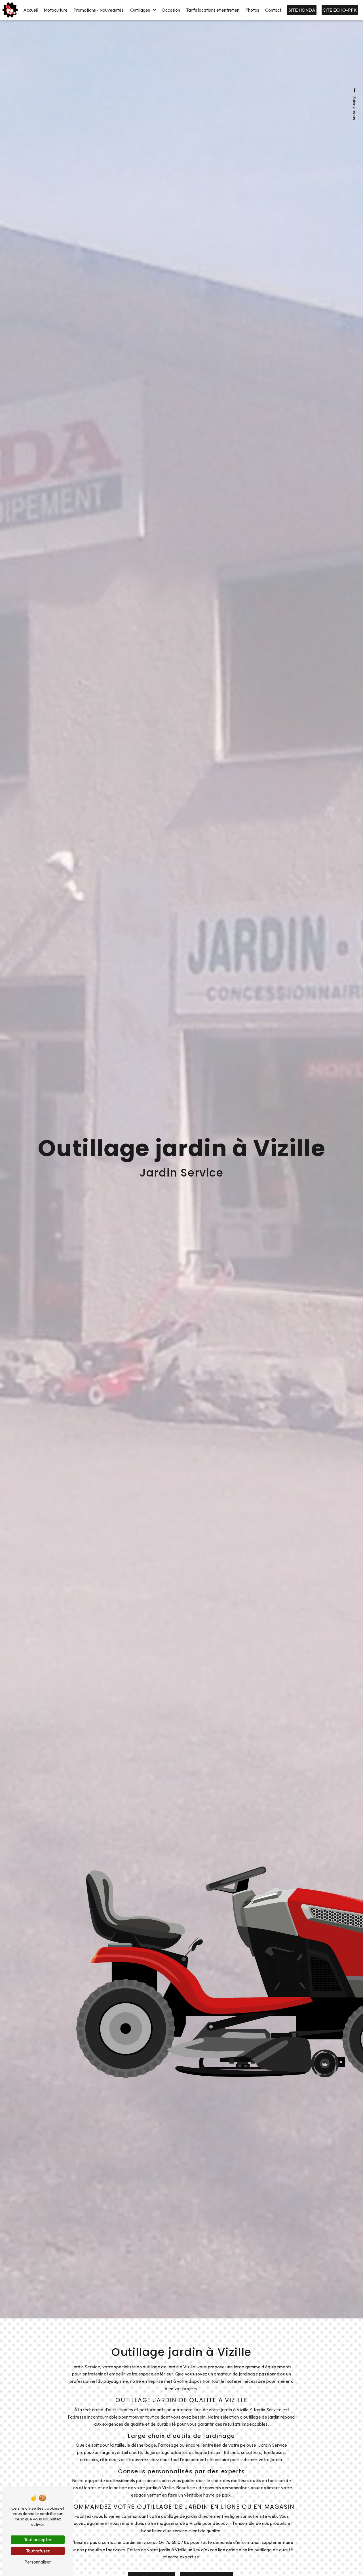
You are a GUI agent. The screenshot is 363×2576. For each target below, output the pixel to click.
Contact (273, 10)
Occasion (171, 10)
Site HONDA (302, 10)
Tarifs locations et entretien (213, 10)
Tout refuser (38, 2551)
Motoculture (56, 10)
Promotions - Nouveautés (98, 10)
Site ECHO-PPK (340, 10)
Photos (252, 10)
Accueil (30, 10)
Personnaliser (38, 2562)
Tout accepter (38, 2539)
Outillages (140, 10)
